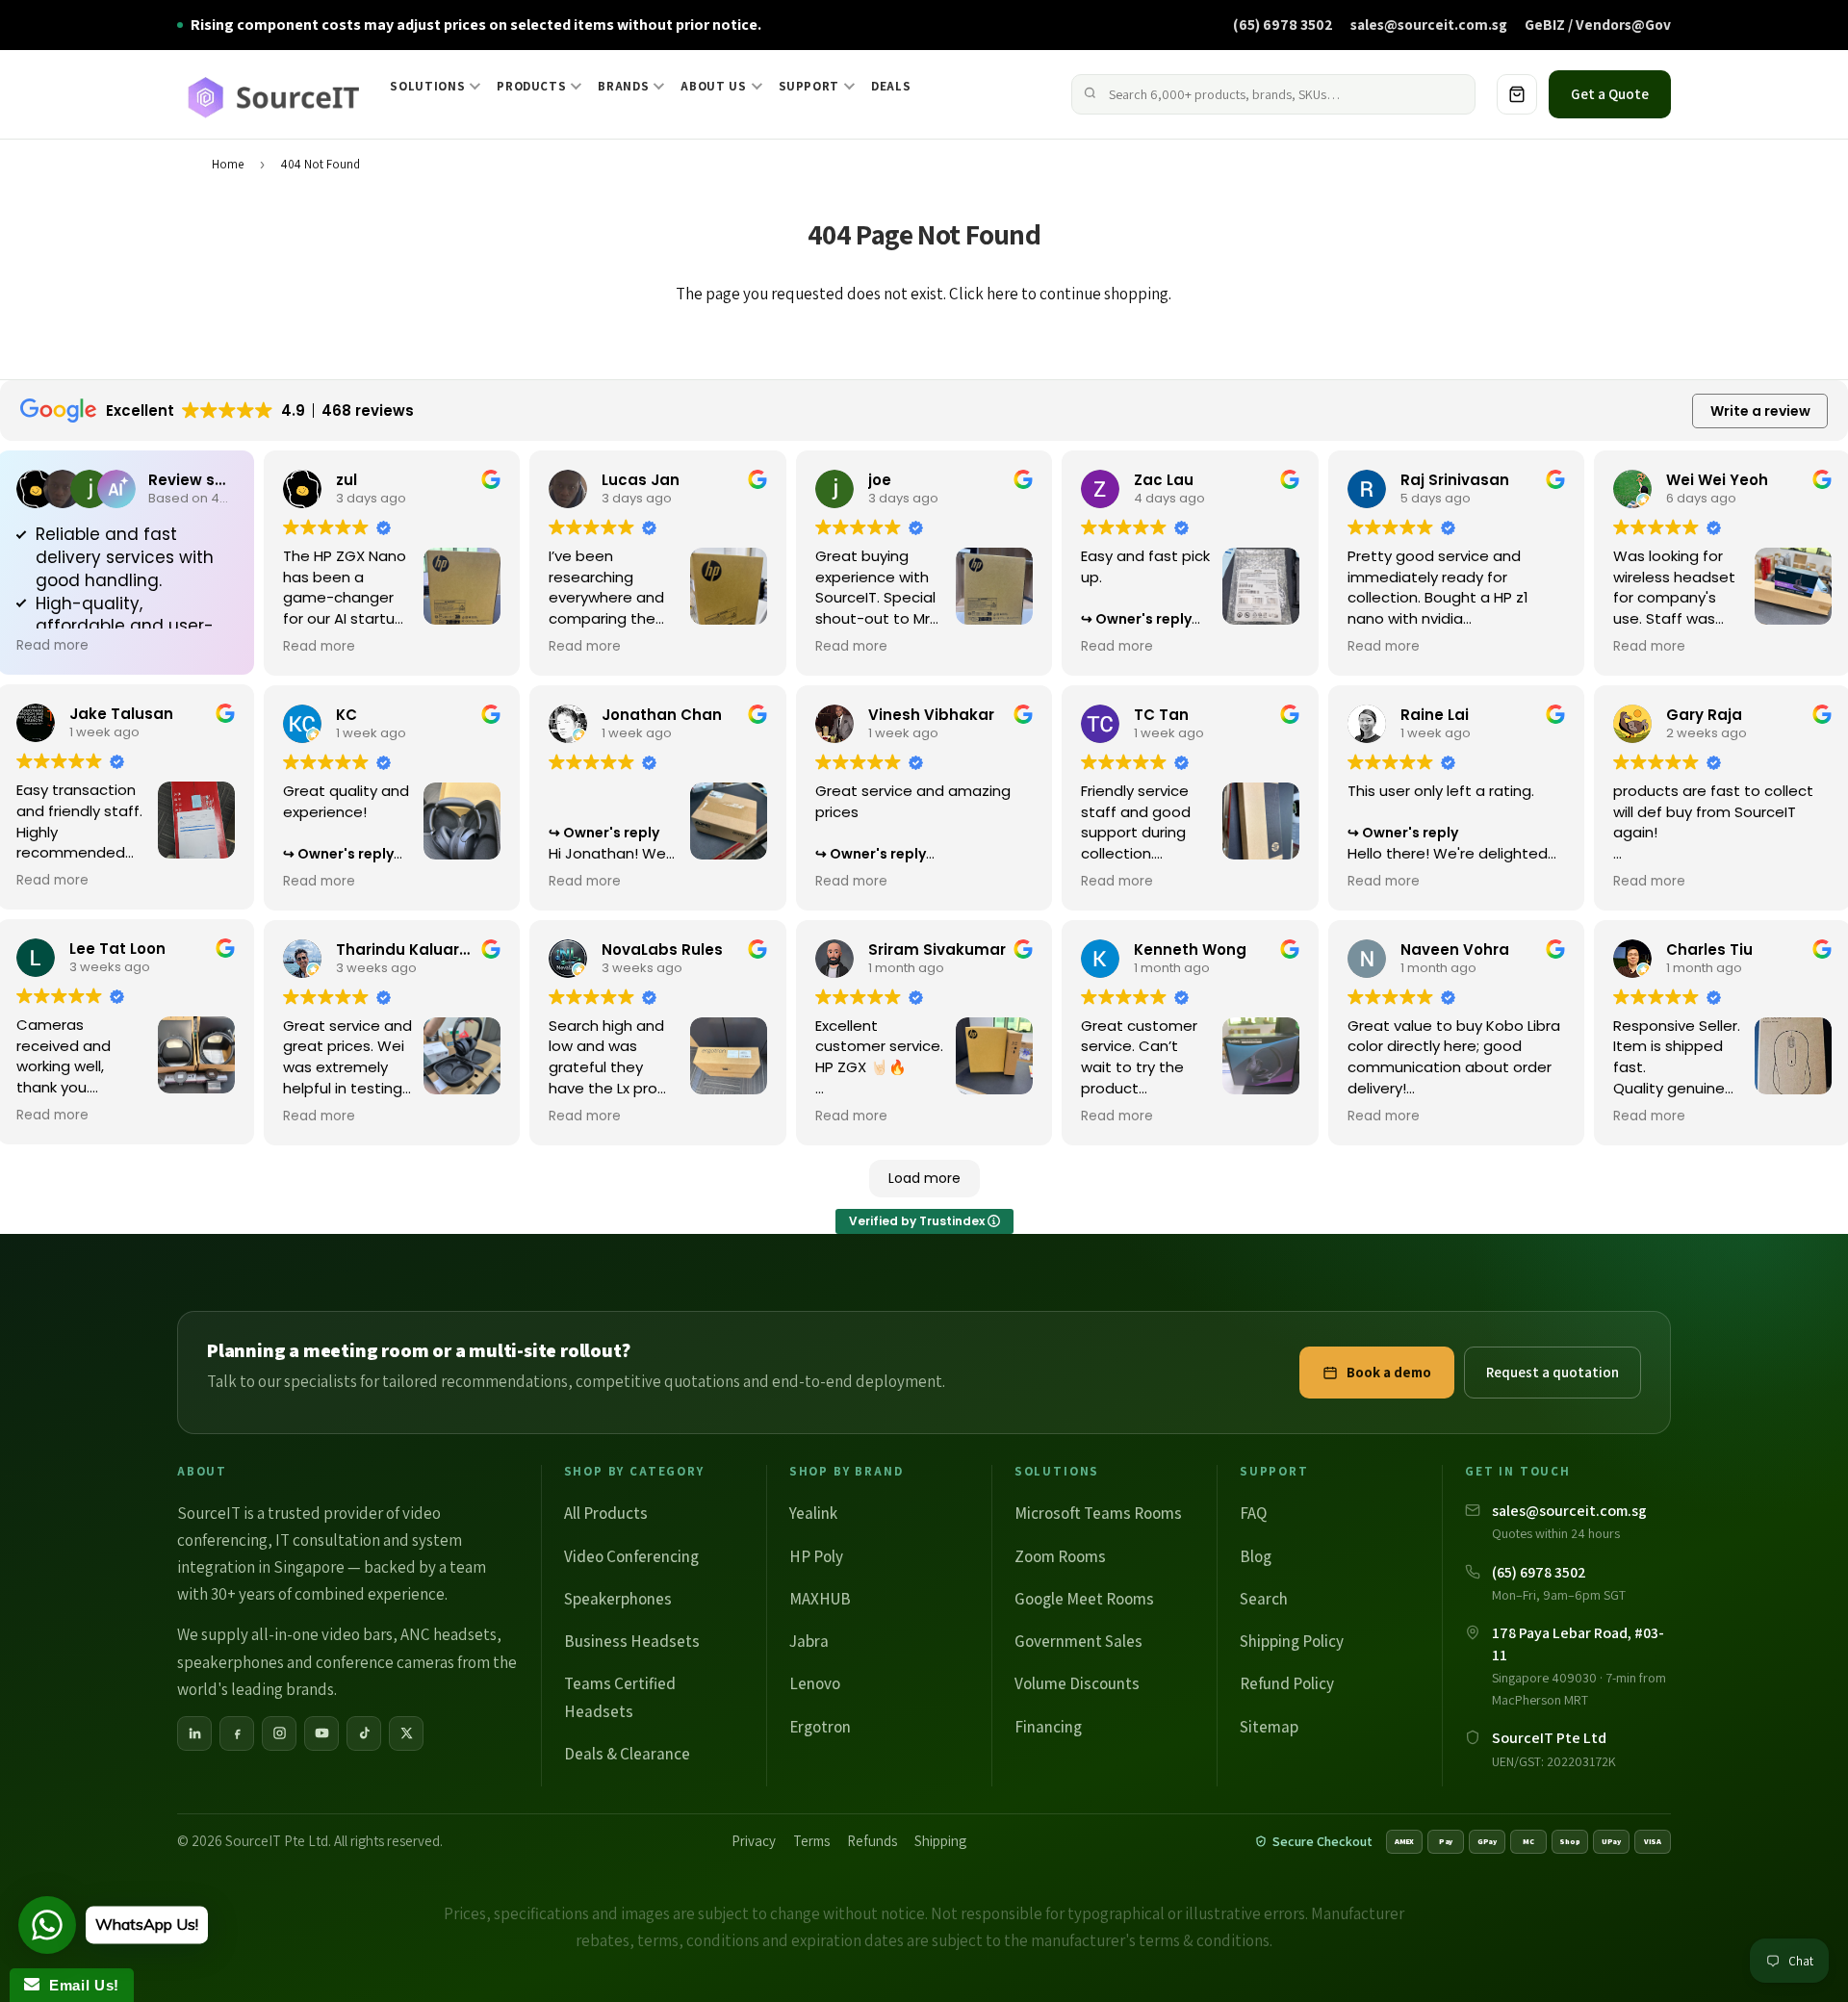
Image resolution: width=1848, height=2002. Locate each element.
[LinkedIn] (194, 1733)
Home (228, 164)
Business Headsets (632, 1641)
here (1002, 294)
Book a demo (1389, 1372)
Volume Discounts (1077, 1683)
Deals (891, 86)
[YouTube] (321, 1733)
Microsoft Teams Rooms (1098, 1513)
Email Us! (79, 1985)
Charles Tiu (1709, 950)
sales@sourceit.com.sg (1429, 24)
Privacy (754, 1841)
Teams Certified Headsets (620, 1697)
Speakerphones (618, 1599)
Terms (811, 1841)
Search (1264, 1599)
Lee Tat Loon (117, 949)
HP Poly (816, 1556)
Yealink (813, 1513)
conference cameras (385, 1662)
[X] (406, 1733)
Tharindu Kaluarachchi (424, 950)
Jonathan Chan (662, 715)
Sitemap (1269, 1727)
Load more (924, 1178)
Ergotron (820, 1727)
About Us (713, 86)
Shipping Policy (1292, 1641)
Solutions (427, 86)
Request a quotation (1553, 1372)
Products (531, 86)
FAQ (1253, 1513)
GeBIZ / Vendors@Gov (1598, 24)
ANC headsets (449, 1634)
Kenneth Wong (1190, 950)
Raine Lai (1435, 715)
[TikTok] (364, 1733)
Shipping (940, 1841)
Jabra (809, 1641)
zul (346, 480)
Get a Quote (1610, 94)
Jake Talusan (121, 714)
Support (809, 86)
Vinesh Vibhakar (931, 715)
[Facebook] (237, 1733)
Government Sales (1078, 1641)
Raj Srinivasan (1455, 480)
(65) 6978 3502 (1283, 24)
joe (880, 480)
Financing (1048, 1727)
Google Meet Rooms (1084, 1599)
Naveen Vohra (1455, 950)
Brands (623, 86)
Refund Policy (1287, 1683)
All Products (606, 1513)
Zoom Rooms (1060, 1556)
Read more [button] (52, 646)
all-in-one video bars (322, 1634)
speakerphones (231, 1662)
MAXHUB (820, 1599)
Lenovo (815, 1683)
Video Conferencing (631, 1556)
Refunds (872, 1841)
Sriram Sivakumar (937, 950)
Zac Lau (1164, 480)
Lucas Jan (641, 480)
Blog (1256, 1556)
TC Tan (1161, 715)
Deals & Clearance (627, 1754)
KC (346, 715)
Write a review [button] (1760, 411)
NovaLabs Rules (662, 950)
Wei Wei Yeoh (1717, 480)
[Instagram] (279, 1733)
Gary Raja (1704, 715)
